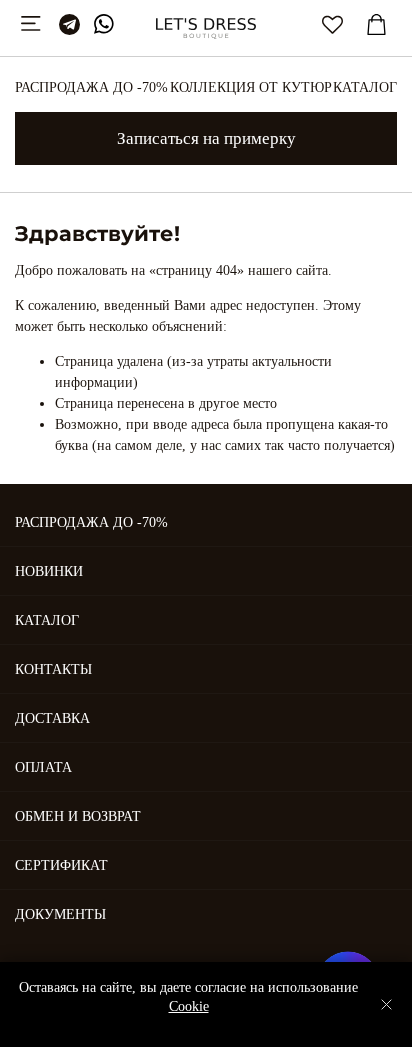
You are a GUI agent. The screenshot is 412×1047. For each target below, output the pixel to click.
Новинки (49, 571)
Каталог (365, 87)
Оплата (43, 767)
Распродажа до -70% (91, 87)
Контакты (53, 669)
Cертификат (61, 865)
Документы (60, 914)
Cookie (189, 1006)
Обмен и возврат (78, 816)
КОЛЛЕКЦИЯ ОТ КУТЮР (251, 87)
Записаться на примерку (206, 138)
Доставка (52, 718)
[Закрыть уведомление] (386, 1004)
